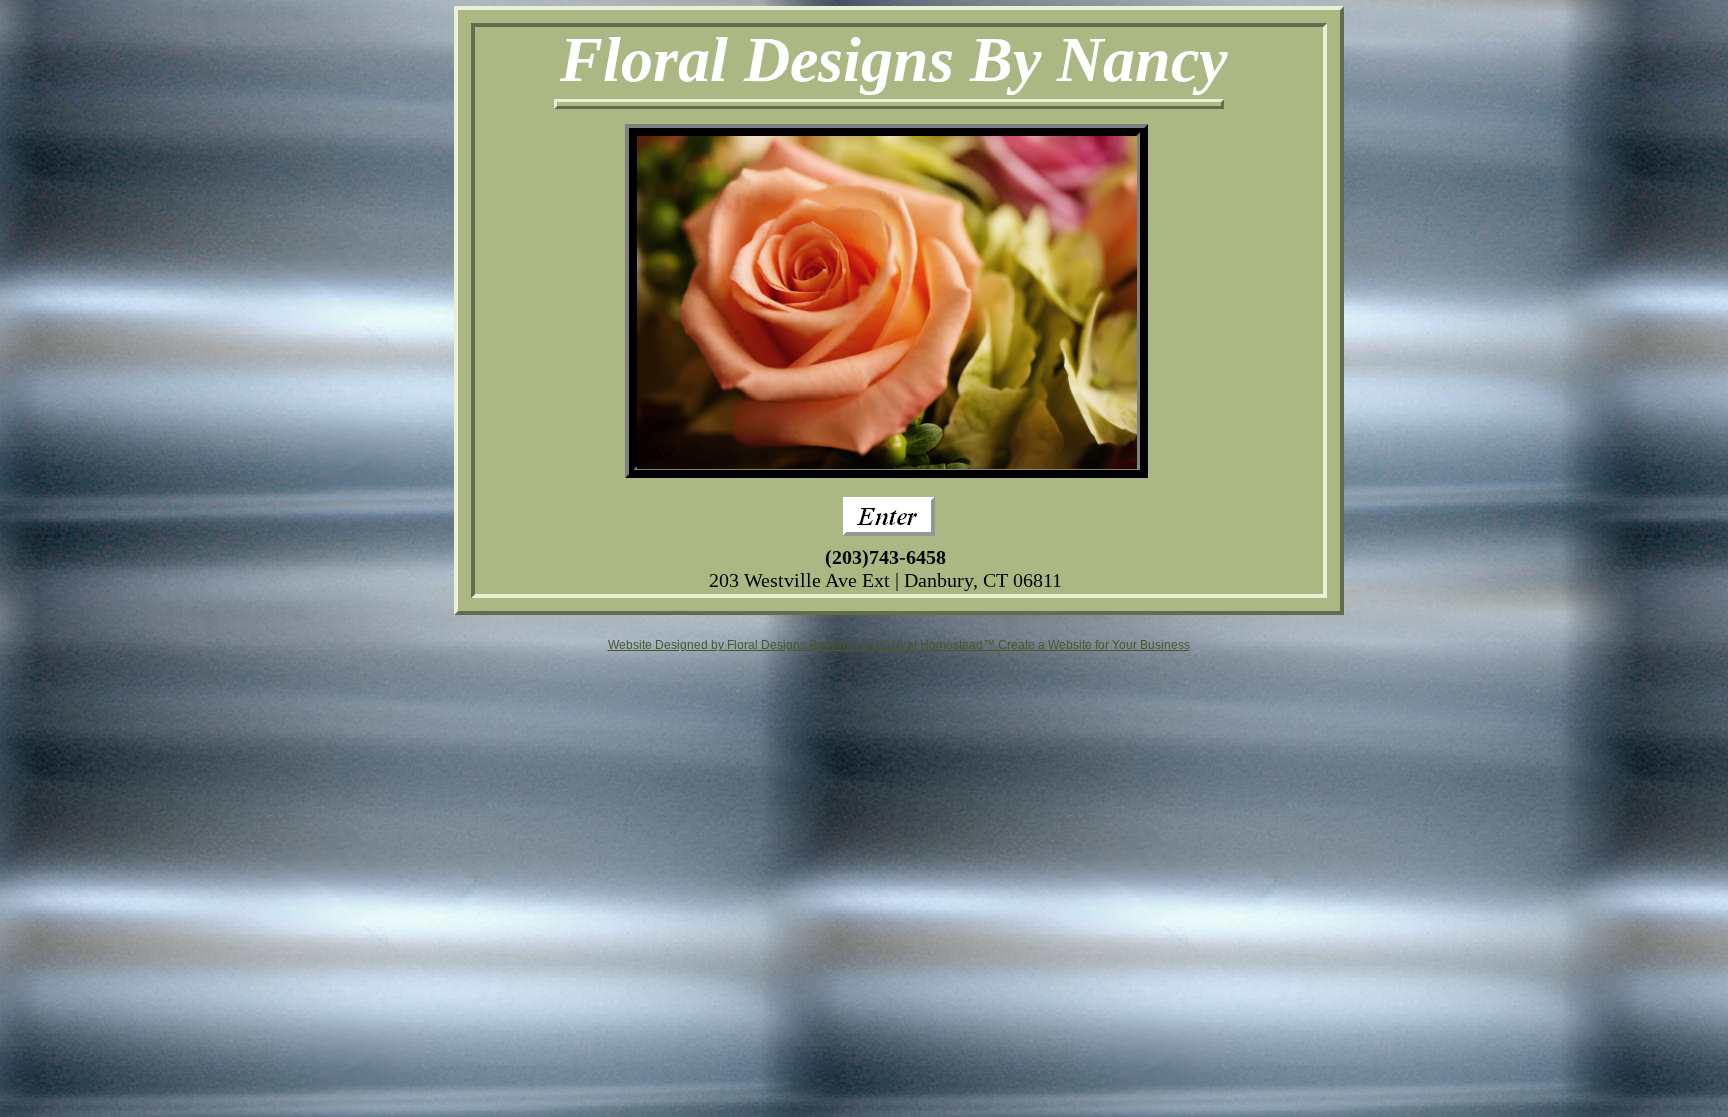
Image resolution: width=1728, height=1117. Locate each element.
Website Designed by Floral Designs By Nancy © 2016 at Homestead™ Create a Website (850, 645)
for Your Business (1141, 645)
